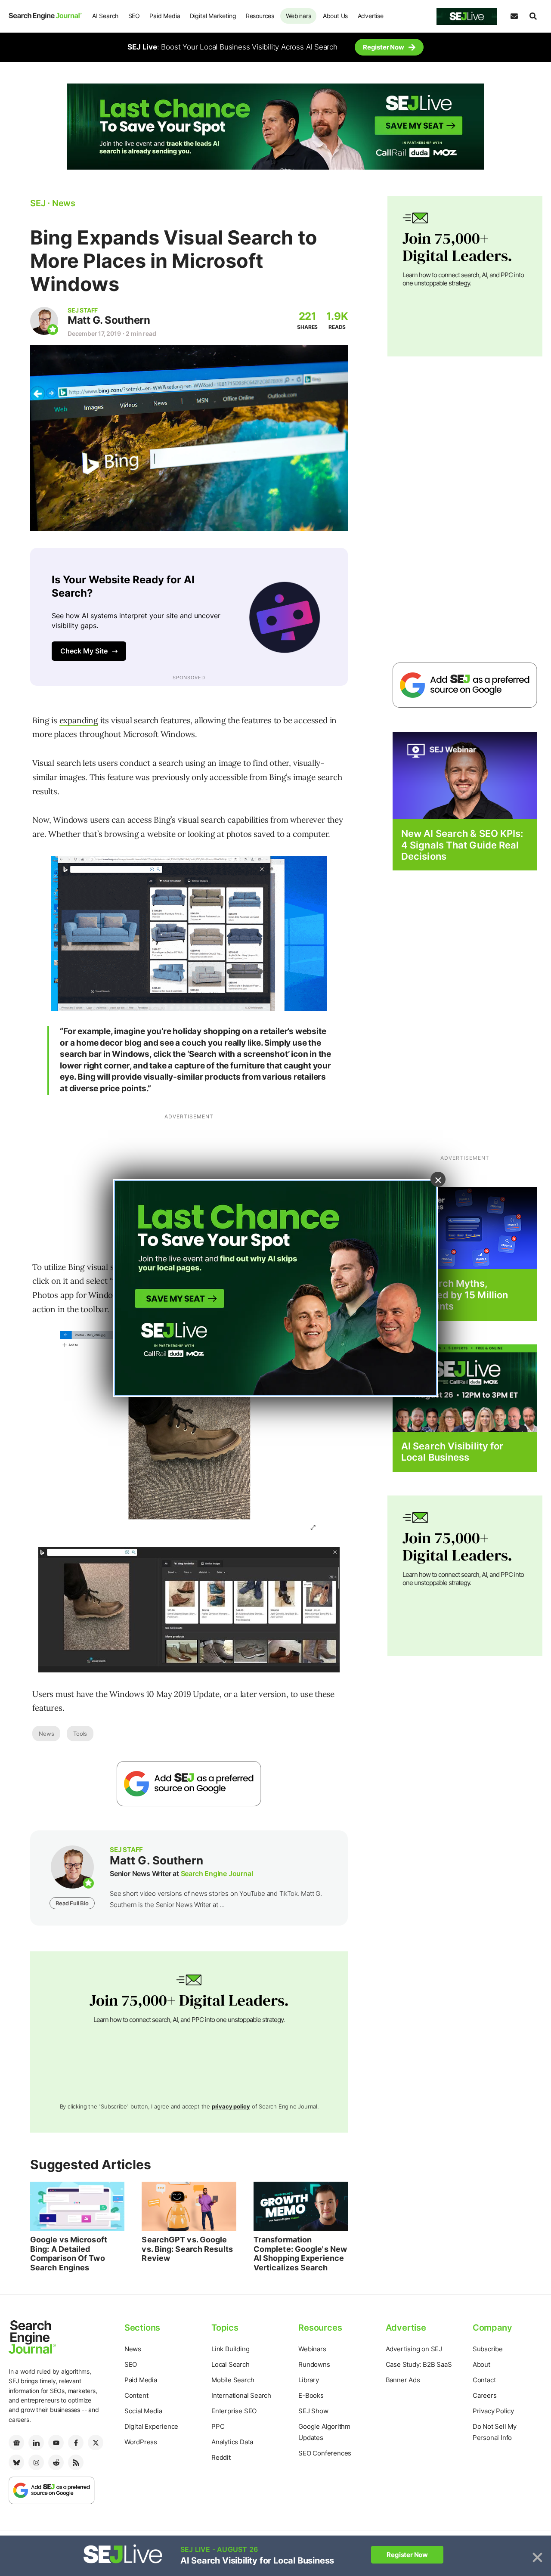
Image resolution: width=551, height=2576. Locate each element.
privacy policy (231, 2106)
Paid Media (165, 16)
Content (136, 2395)
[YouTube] (56, 2443)
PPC (218, 2426)
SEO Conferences (325, 2453)
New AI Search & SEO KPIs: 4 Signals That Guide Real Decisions (462, 845)
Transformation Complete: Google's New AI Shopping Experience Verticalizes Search (300, 2254)
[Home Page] (45, 16)
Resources (260, 16)
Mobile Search (233, 2380)
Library (309, 2380)
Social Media (143, 2411)
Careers (485, 2395)
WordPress (141, 2442)
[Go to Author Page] (44, 321)
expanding (79, 720)
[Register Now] (465, 775)
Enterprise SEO (234, 2411)
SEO (134, 16)
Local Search (231, 2364)
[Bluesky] (16, 2462)
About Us (335, 16)
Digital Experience (151, 2426)
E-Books (311, 2395)
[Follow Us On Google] (189, 1784)
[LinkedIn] (36, 2443)
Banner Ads (403, 2380)
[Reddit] (56, 2462)
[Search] (533, 16)
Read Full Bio (72, 1903)
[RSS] (76, 2462)
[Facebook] (76, 2443)
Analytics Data (232, 2442)
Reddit (221, 2457)
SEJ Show (313, 2411)
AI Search (105, 16)
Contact (484, 2380)
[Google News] (16, 2443)
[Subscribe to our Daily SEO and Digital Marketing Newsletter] (514, 16)
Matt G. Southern (109, 320)
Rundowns (314, 2364)
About (481, 2364)
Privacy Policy (493, 2411)
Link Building (230, 2349)
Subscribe (488, 2349)
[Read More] (465, 1228)
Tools (80, 1734)
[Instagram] (36, 2462)
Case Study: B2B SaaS (419, 2364)
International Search (241, 2395)
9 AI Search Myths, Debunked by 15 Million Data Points (455, 1295)
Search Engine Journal (217, 1873)
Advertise (371, 16)
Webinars (298, 16)
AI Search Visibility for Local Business (452, 1452)
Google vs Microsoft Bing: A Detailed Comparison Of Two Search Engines (69, 2254)
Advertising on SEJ (414, 2349)
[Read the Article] (77, 2206)
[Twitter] (96, 2443)
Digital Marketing (213, 16)
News (46, 1734)
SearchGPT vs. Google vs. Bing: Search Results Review (187, 2249)
